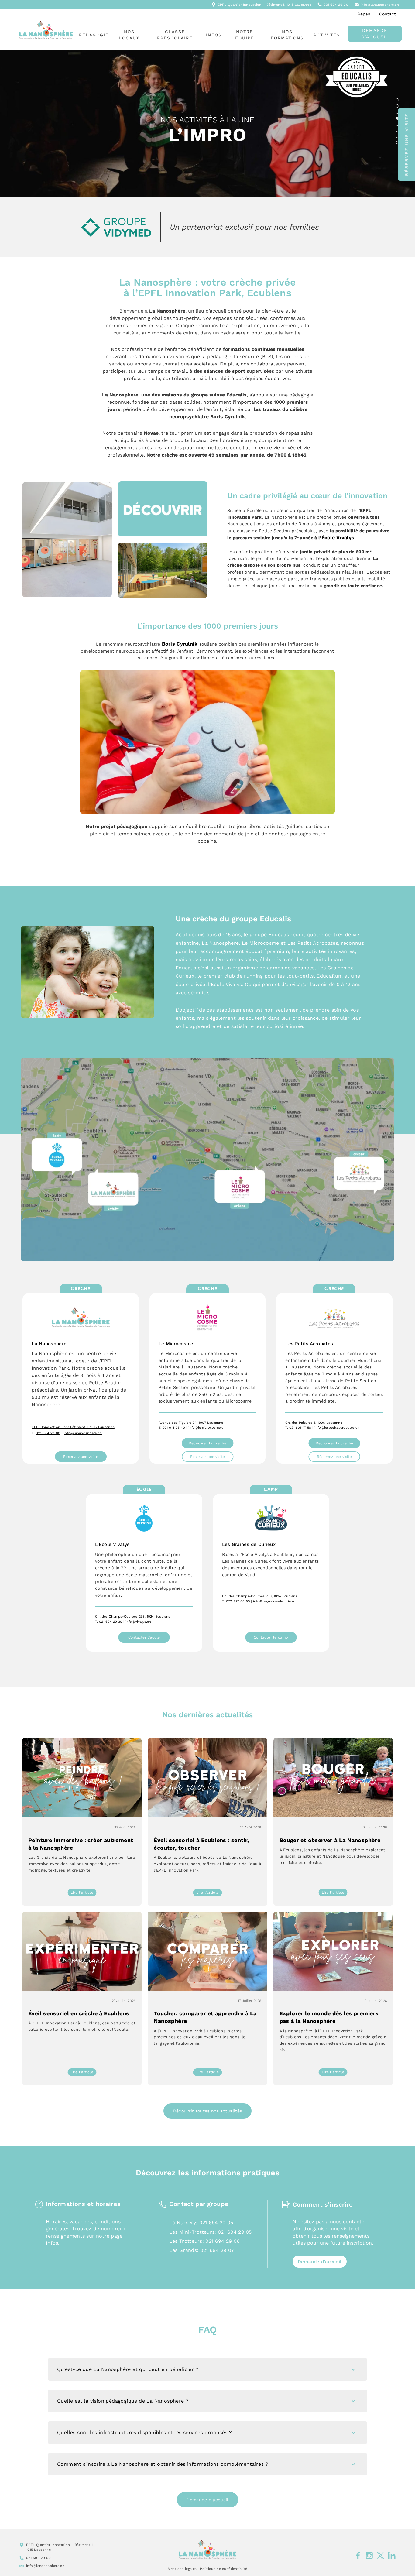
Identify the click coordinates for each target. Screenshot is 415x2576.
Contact (388, 14)
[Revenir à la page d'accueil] (207, 2549)
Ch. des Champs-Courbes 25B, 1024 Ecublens (133, 1617)
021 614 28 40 (174, 1428)
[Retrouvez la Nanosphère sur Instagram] (369, 2556)
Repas (364, 14)
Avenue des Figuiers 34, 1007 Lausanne (191, 1423)
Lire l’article (83, 1893)
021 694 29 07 (217, 2250)
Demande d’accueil (375, 34)
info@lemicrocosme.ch (207, 1428)
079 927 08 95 (238, 1601)
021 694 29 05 (235, 2232)
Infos (214, 35)
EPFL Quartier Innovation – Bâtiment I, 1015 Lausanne (264, 5)
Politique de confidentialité (223, 2569)
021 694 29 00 (336, 5)
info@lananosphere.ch (380, 5)
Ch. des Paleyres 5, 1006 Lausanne (314, 1423)
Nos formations (287, 35)
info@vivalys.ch (138, 1622)
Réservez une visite (81, 1457)
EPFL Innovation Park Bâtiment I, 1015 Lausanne (73, 1427)
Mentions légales (182, 2569)
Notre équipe (245, 35)
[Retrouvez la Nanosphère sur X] (381, 2556)
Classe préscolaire (175, 35)
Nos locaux (129, 35)
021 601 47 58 (300, 1428)
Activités (327, 35)
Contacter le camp (271, 1637)
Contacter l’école (144, 1637)
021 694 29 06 (223, 2241)
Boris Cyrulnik (180, 644)
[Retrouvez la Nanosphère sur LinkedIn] (392, 2556)
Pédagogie (94, 35)
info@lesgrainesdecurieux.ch (276, 1601)
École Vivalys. (339, 538)
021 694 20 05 (216, 2223)
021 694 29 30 (111, 1622)
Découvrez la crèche (207, 1443)
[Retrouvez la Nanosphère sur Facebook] (358, 2556)
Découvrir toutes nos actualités (207, 2111)
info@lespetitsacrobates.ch (337, 1428)
